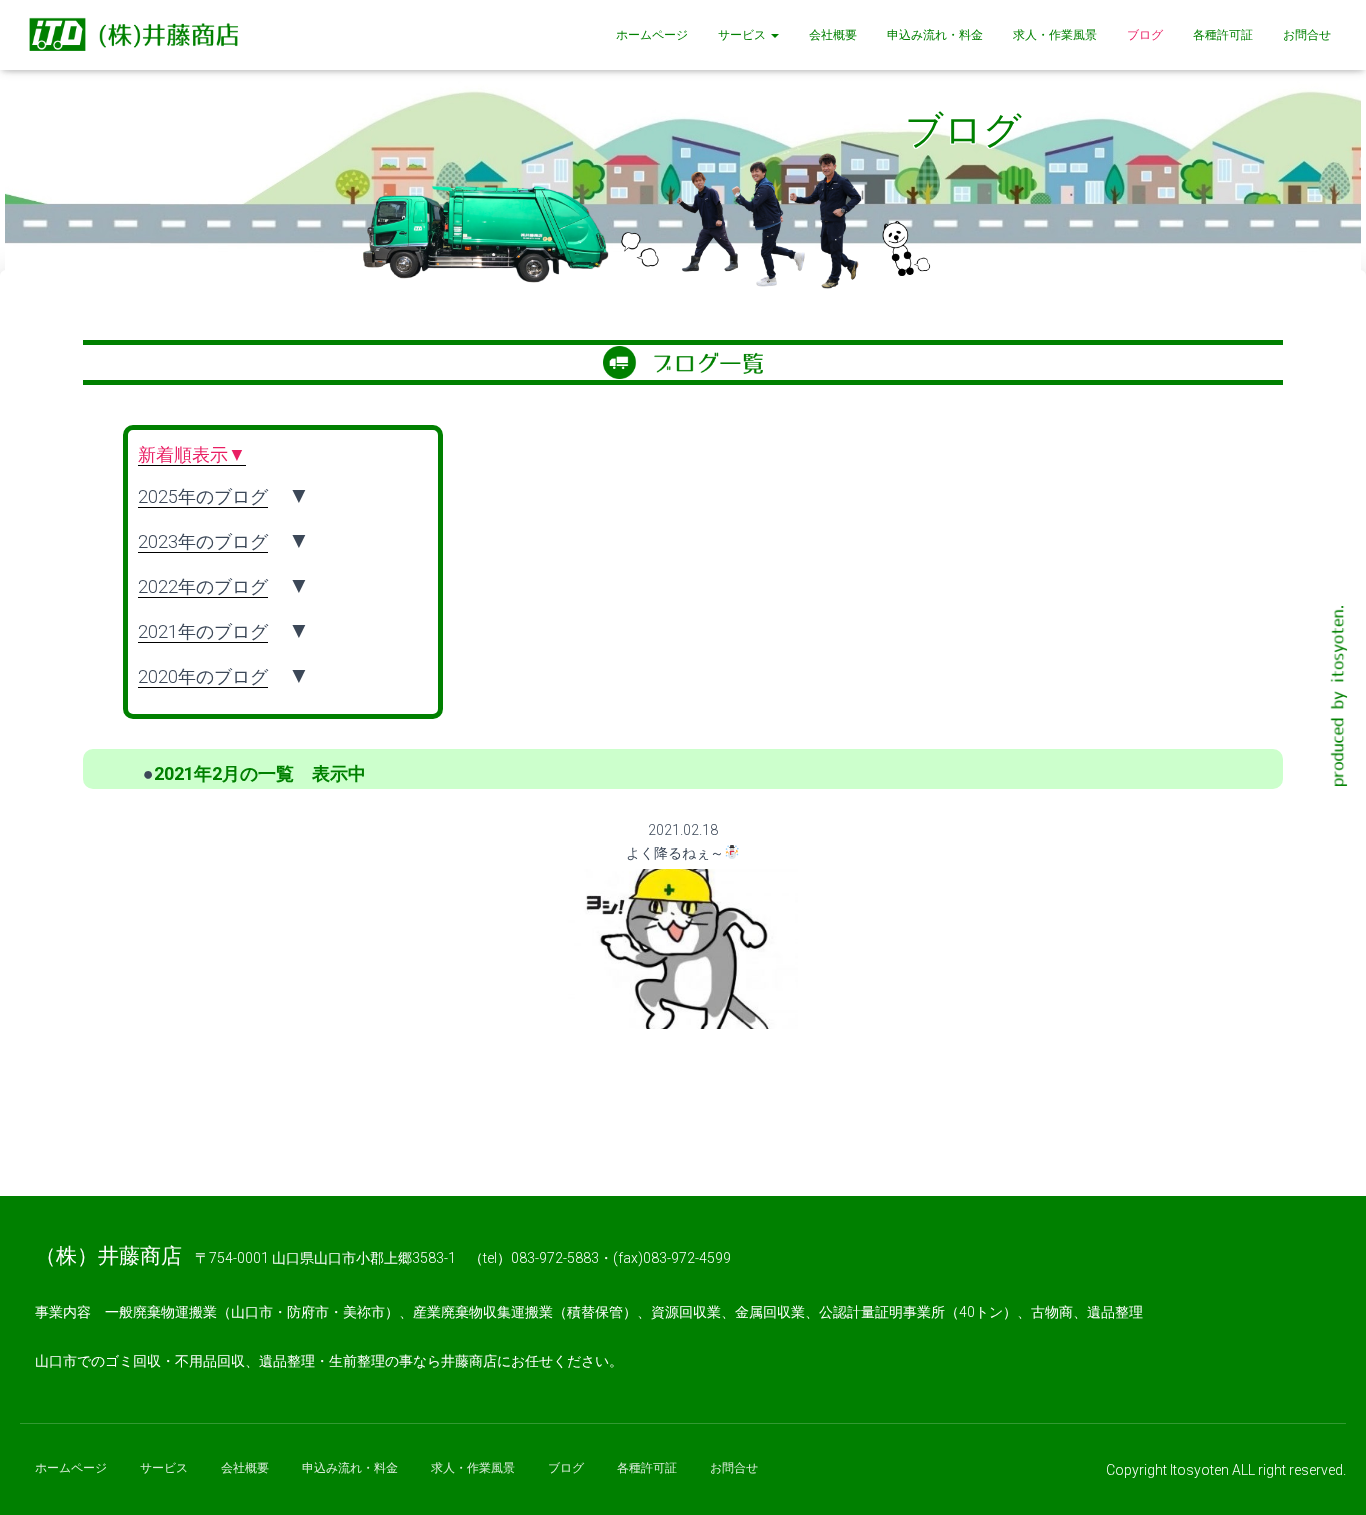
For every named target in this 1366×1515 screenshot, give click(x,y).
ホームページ (652, 35)
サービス (743, 35)
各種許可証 (1223, 35)
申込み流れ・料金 (935, 35)
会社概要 (833, 35)
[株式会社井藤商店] (137, 35)
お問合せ (1307, 35)
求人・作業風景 (1055, 35)
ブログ (1145, 35)
